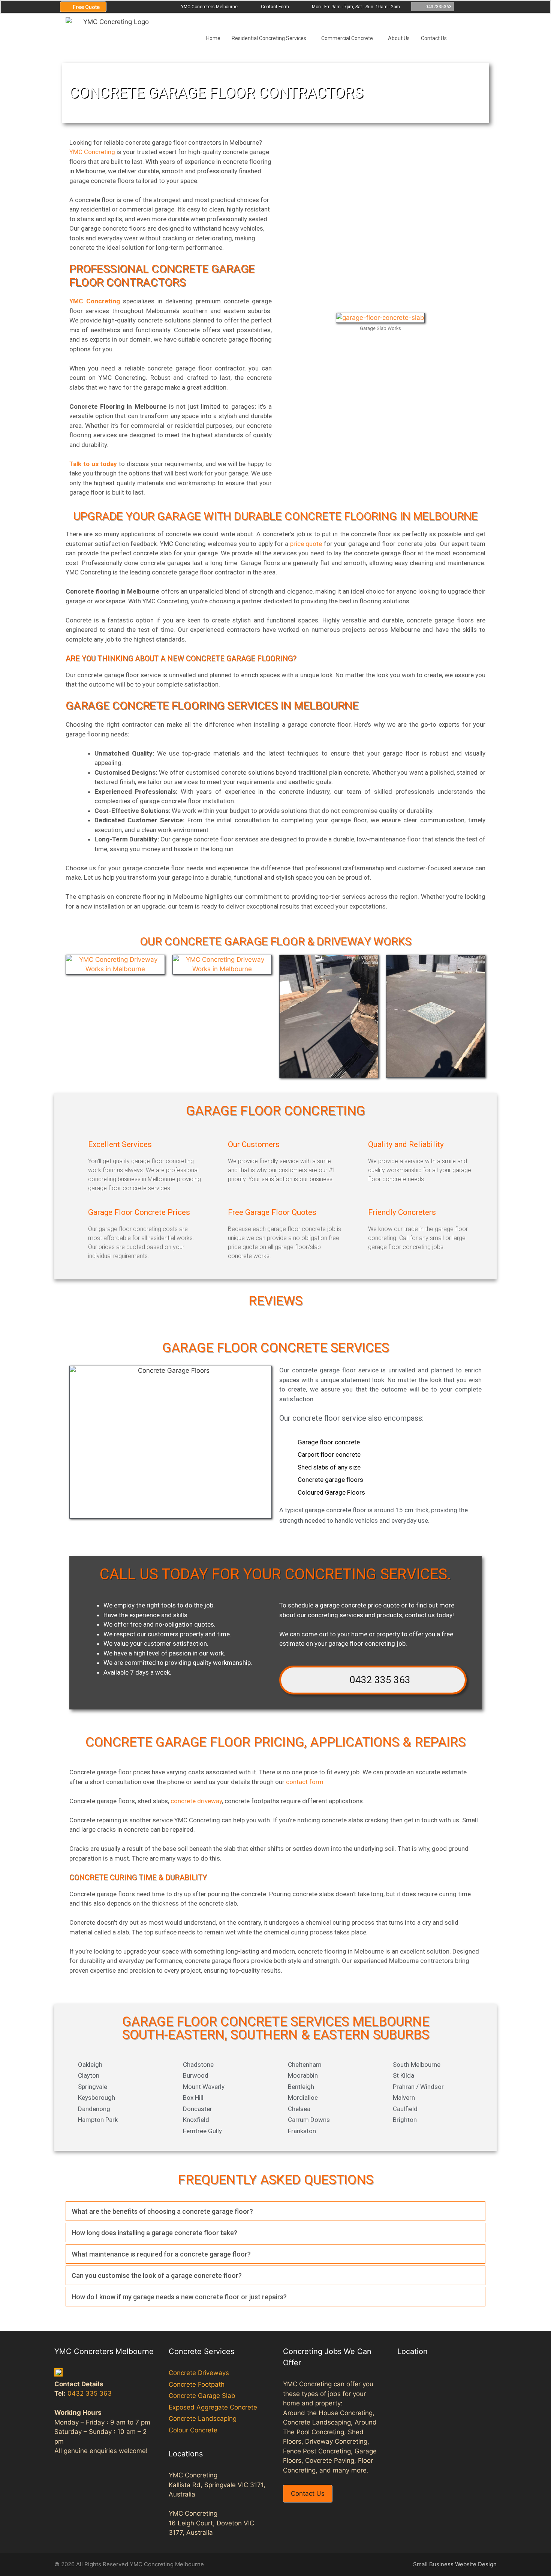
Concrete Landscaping (203, 2419)
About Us (399, 38)
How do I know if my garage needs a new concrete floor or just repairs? (179, 2297)
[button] (275, 2211)
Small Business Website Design (455, 2564)
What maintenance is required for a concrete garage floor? (161, 2254)
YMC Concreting (92, 152)
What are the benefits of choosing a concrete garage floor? (162, 2211)
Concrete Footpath (197, 2384)
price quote (306, 544)
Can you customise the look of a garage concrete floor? (157, 2275)
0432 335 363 (377, 1680)
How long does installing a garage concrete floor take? (154, 2233)
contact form (304, 1782)
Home (213, 38)
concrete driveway (196, 1801)
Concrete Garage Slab (202, 2396)
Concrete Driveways (199, 2373)
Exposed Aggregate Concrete (213, 2407)
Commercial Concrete (347, 38)
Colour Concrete (193, 2430)
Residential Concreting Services (269, 38)
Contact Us (434, 38)
